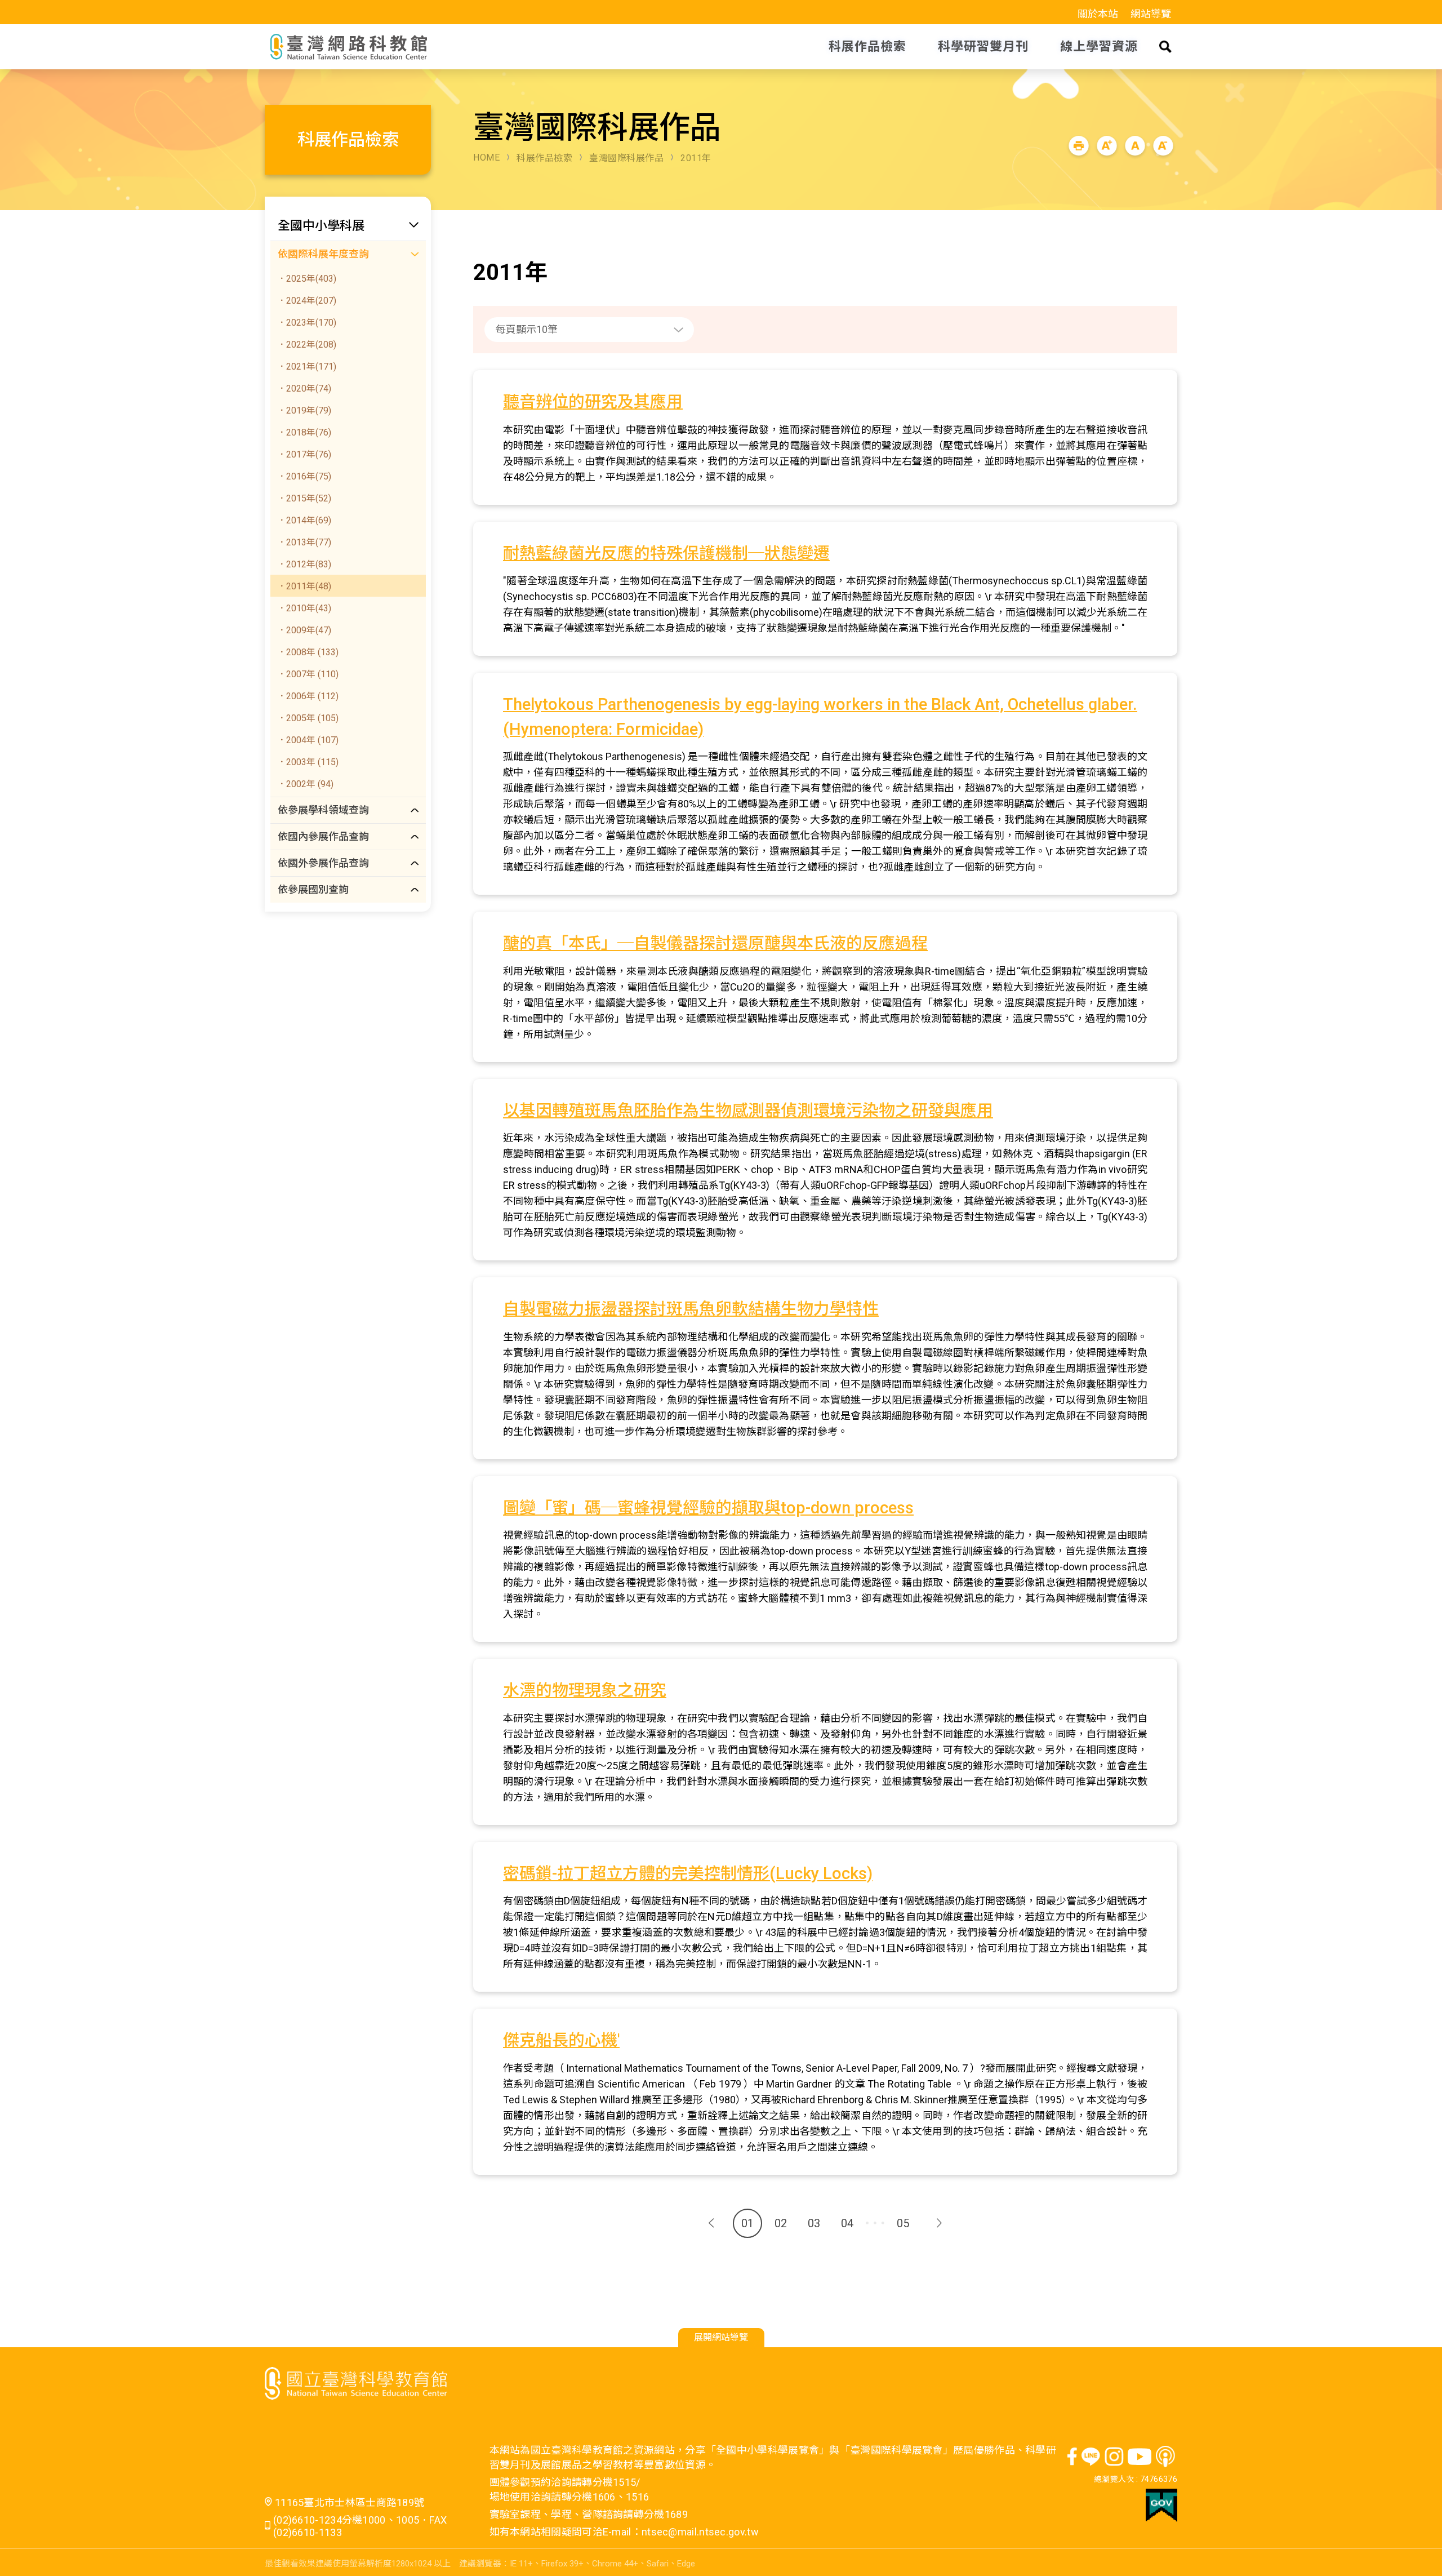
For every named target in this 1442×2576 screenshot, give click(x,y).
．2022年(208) (307, 345)
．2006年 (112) (308, 696)
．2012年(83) (304, 564)
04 (847, 2223)
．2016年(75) (304, 476)
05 (903, 2223)
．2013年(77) (304, 542)
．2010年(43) (304, 608)
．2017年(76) (304, 454)
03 (814, 2223)
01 (747, 2223)
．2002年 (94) (305, 784)
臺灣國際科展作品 (626, 158)
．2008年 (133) (308, 652)
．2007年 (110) (308, 674)
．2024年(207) (307, 301)
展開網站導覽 (721, 2337)
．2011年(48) (304, 586)
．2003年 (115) (308, 762)
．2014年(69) (304, 520)
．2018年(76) (304, 432)
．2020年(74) (304, 388)
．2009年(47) (304, 630)
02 (781, 2223)
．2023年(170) (307, 323)
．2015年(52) (304, 498)
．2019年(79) (304, 410)
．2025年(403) (307, 279)
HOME (486, 157)
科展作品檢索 (544, 158)
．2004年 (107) (308, 740)
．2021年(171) (307, 367)
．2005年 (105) (308, 718)
